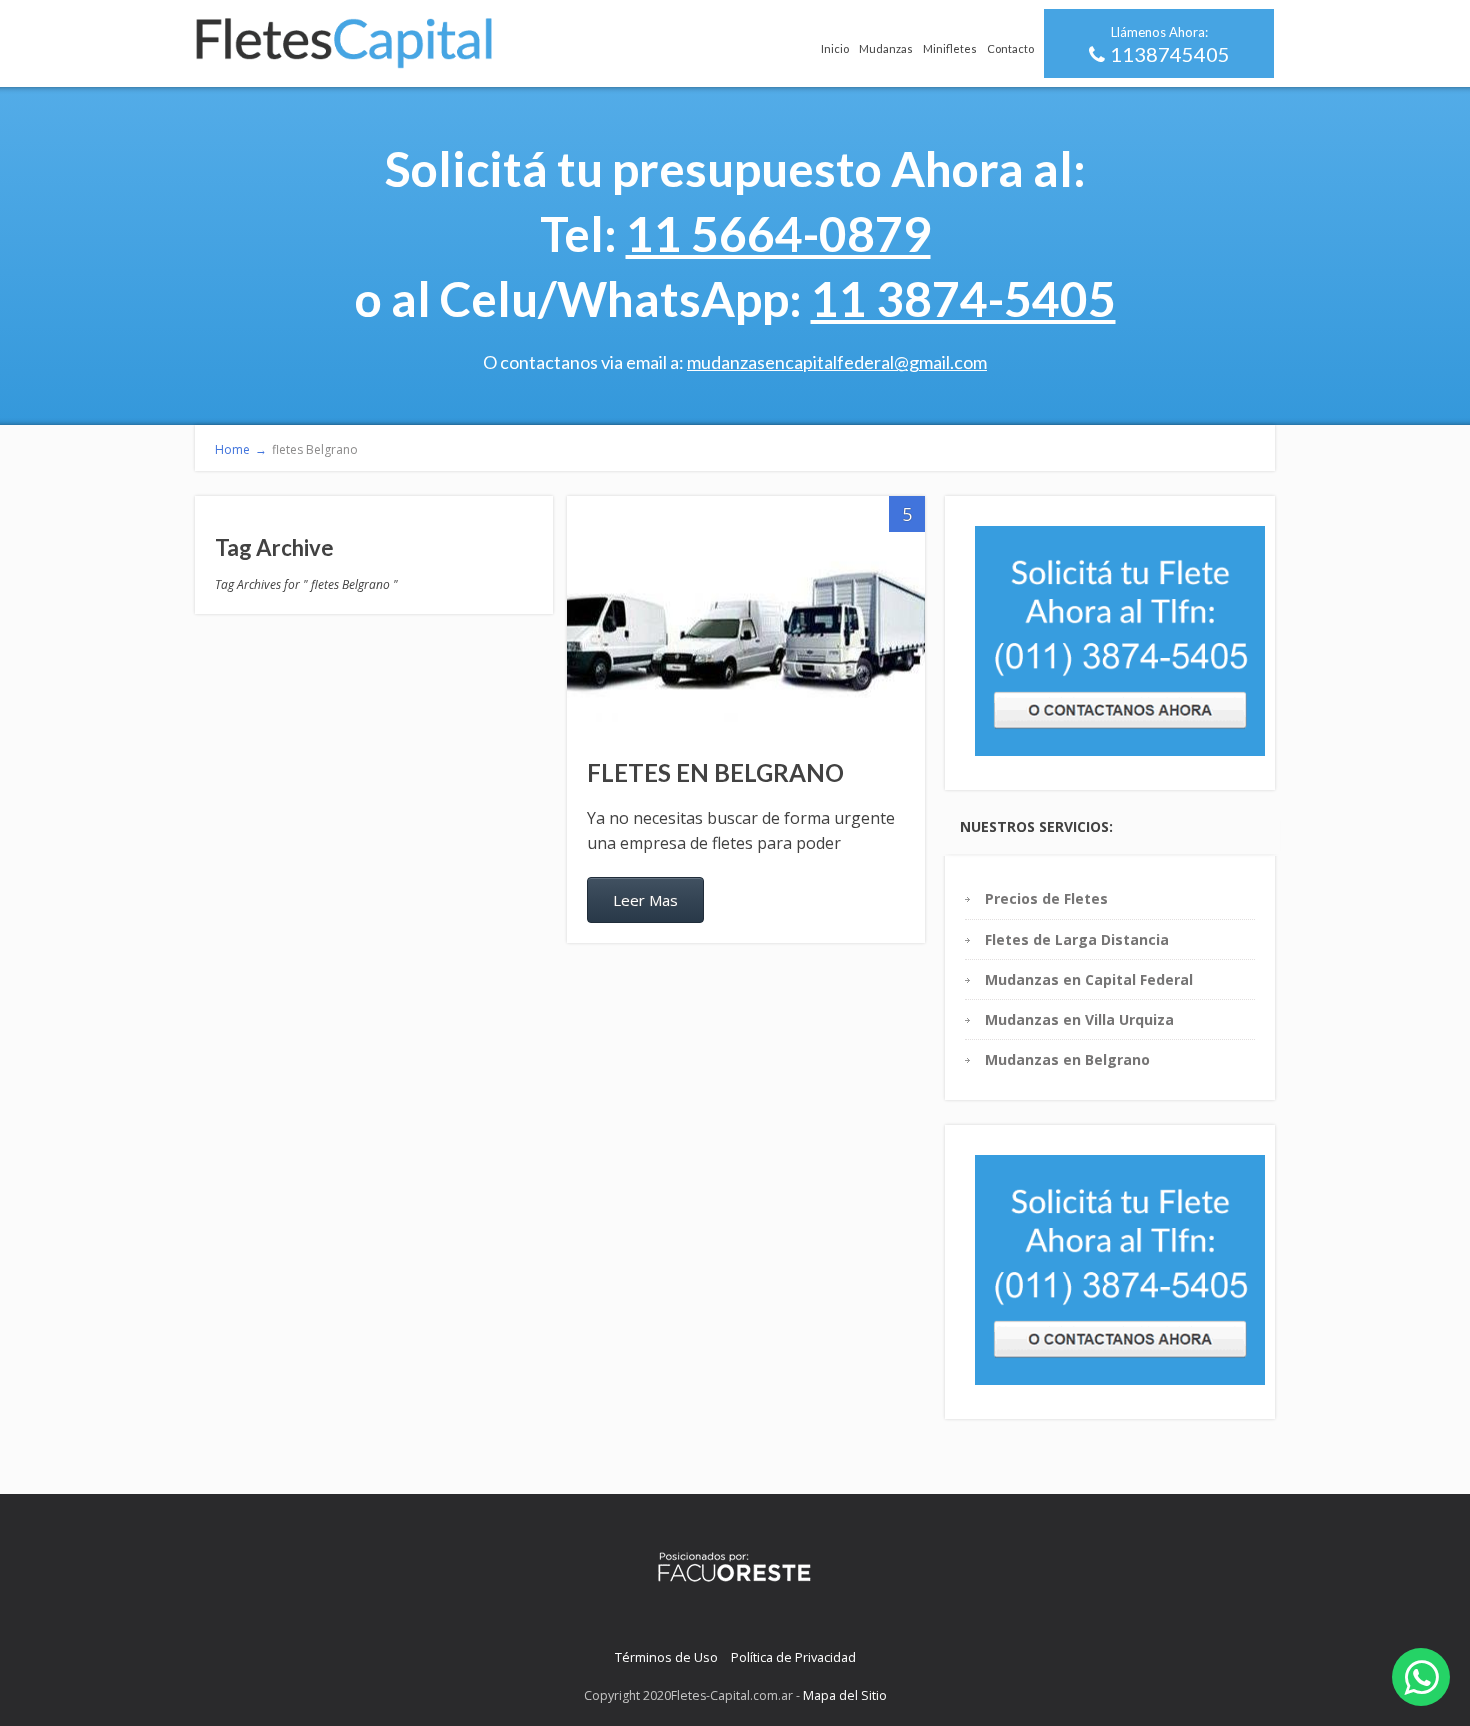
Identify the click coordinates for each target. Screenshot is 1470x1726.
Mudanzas (886, 48)
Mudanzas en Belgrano (1067, 1059)
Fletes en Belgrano (715, 772)
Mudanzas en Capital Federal (1089, 979)
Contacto (1010, 48)
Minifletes (950, 48)
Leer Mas (645, 900)
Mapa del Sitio (845, 1695)
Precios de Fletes (1046, 898)
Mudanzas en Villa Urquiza (1079, 1019)
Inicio (835, 48)
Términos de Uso (666, 1657)
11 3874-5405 (963, 298)
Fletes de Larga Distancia (1077, 939)
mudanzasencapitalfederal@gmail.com (837, 362)
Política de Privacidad (793, 1657)
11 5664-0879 (778, 233)
